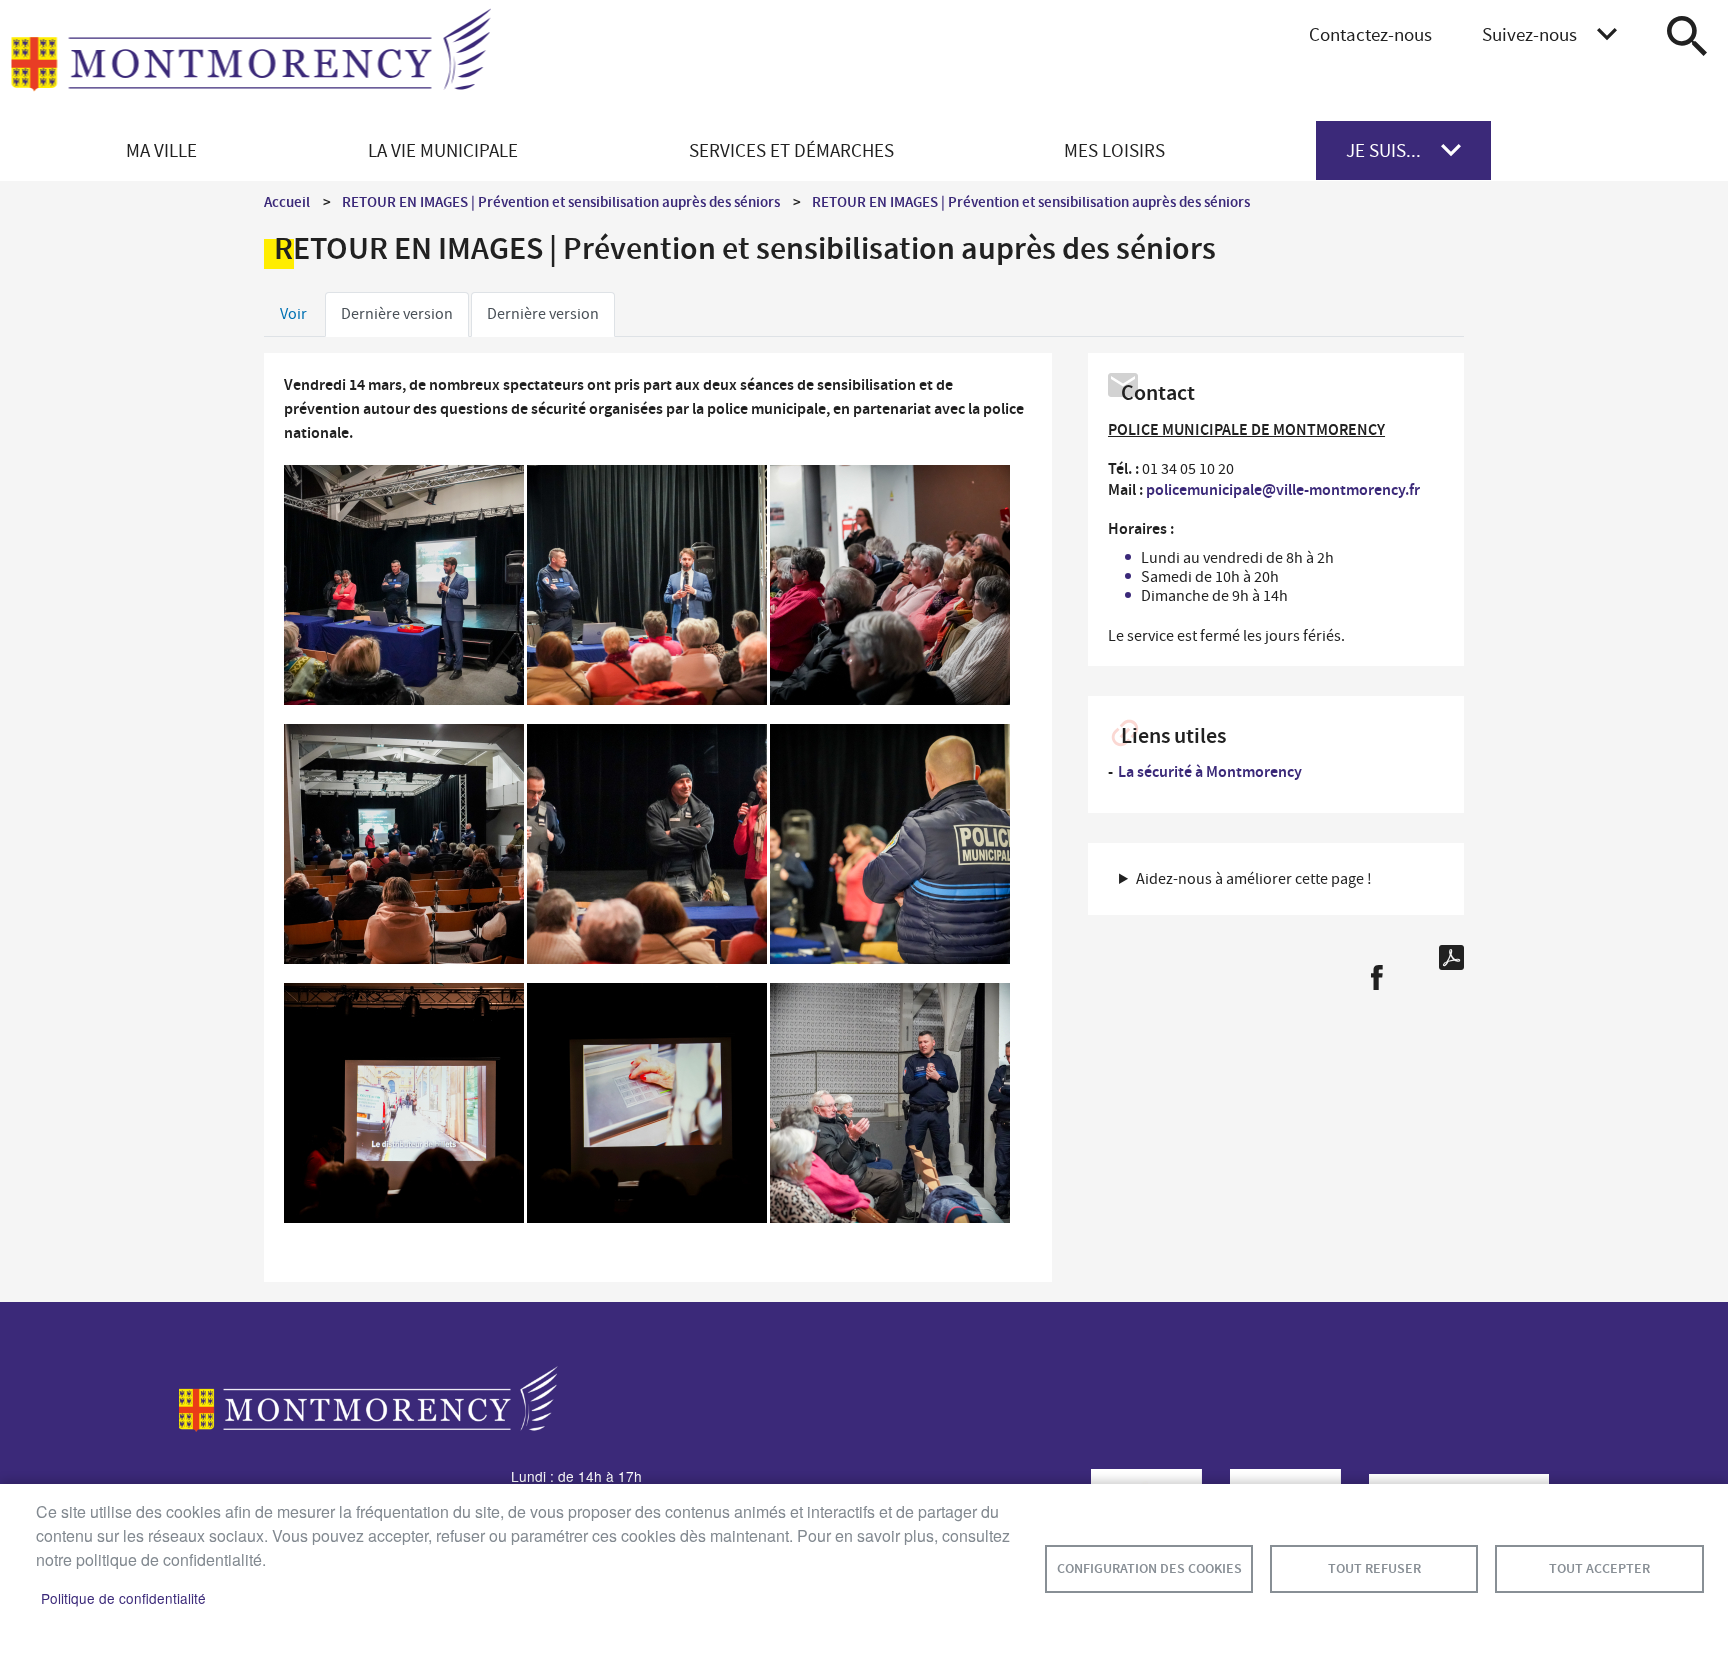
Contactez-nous (1370, 34)
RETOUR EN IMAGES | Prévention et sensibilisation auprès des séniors (561, 202)
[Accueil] (251, 61)
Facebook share (1376, 977)
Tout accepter (1599, 1568)
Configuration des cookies (1149, 1568)
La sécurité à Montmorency (1210, 771)
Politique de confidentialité (123, 1598)
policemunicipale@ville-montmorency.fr (1283, 489)
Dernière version (397, 314)
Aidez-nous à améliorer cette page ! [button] (1254, 879)
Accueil (287, 202)
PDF (1451, 957)
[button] (404, 589)
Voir (293, 314)
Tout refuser (1374, 1568)
